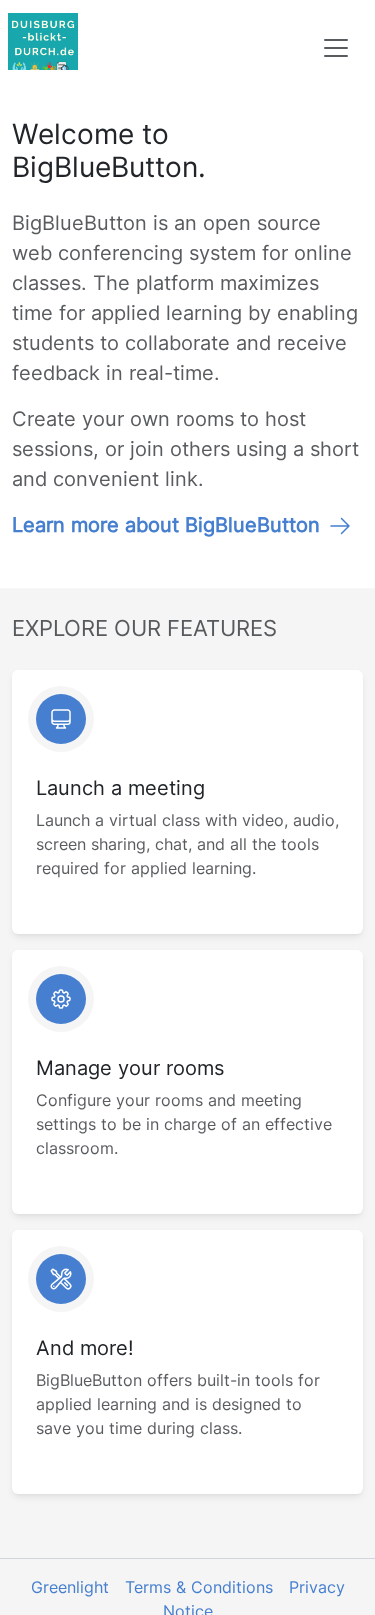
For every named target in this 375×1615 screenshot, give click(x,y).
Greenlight (70, 1587)
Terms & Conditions (199, 1587)
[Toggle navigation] (336, 48)
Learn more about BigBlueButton (166, 525)
